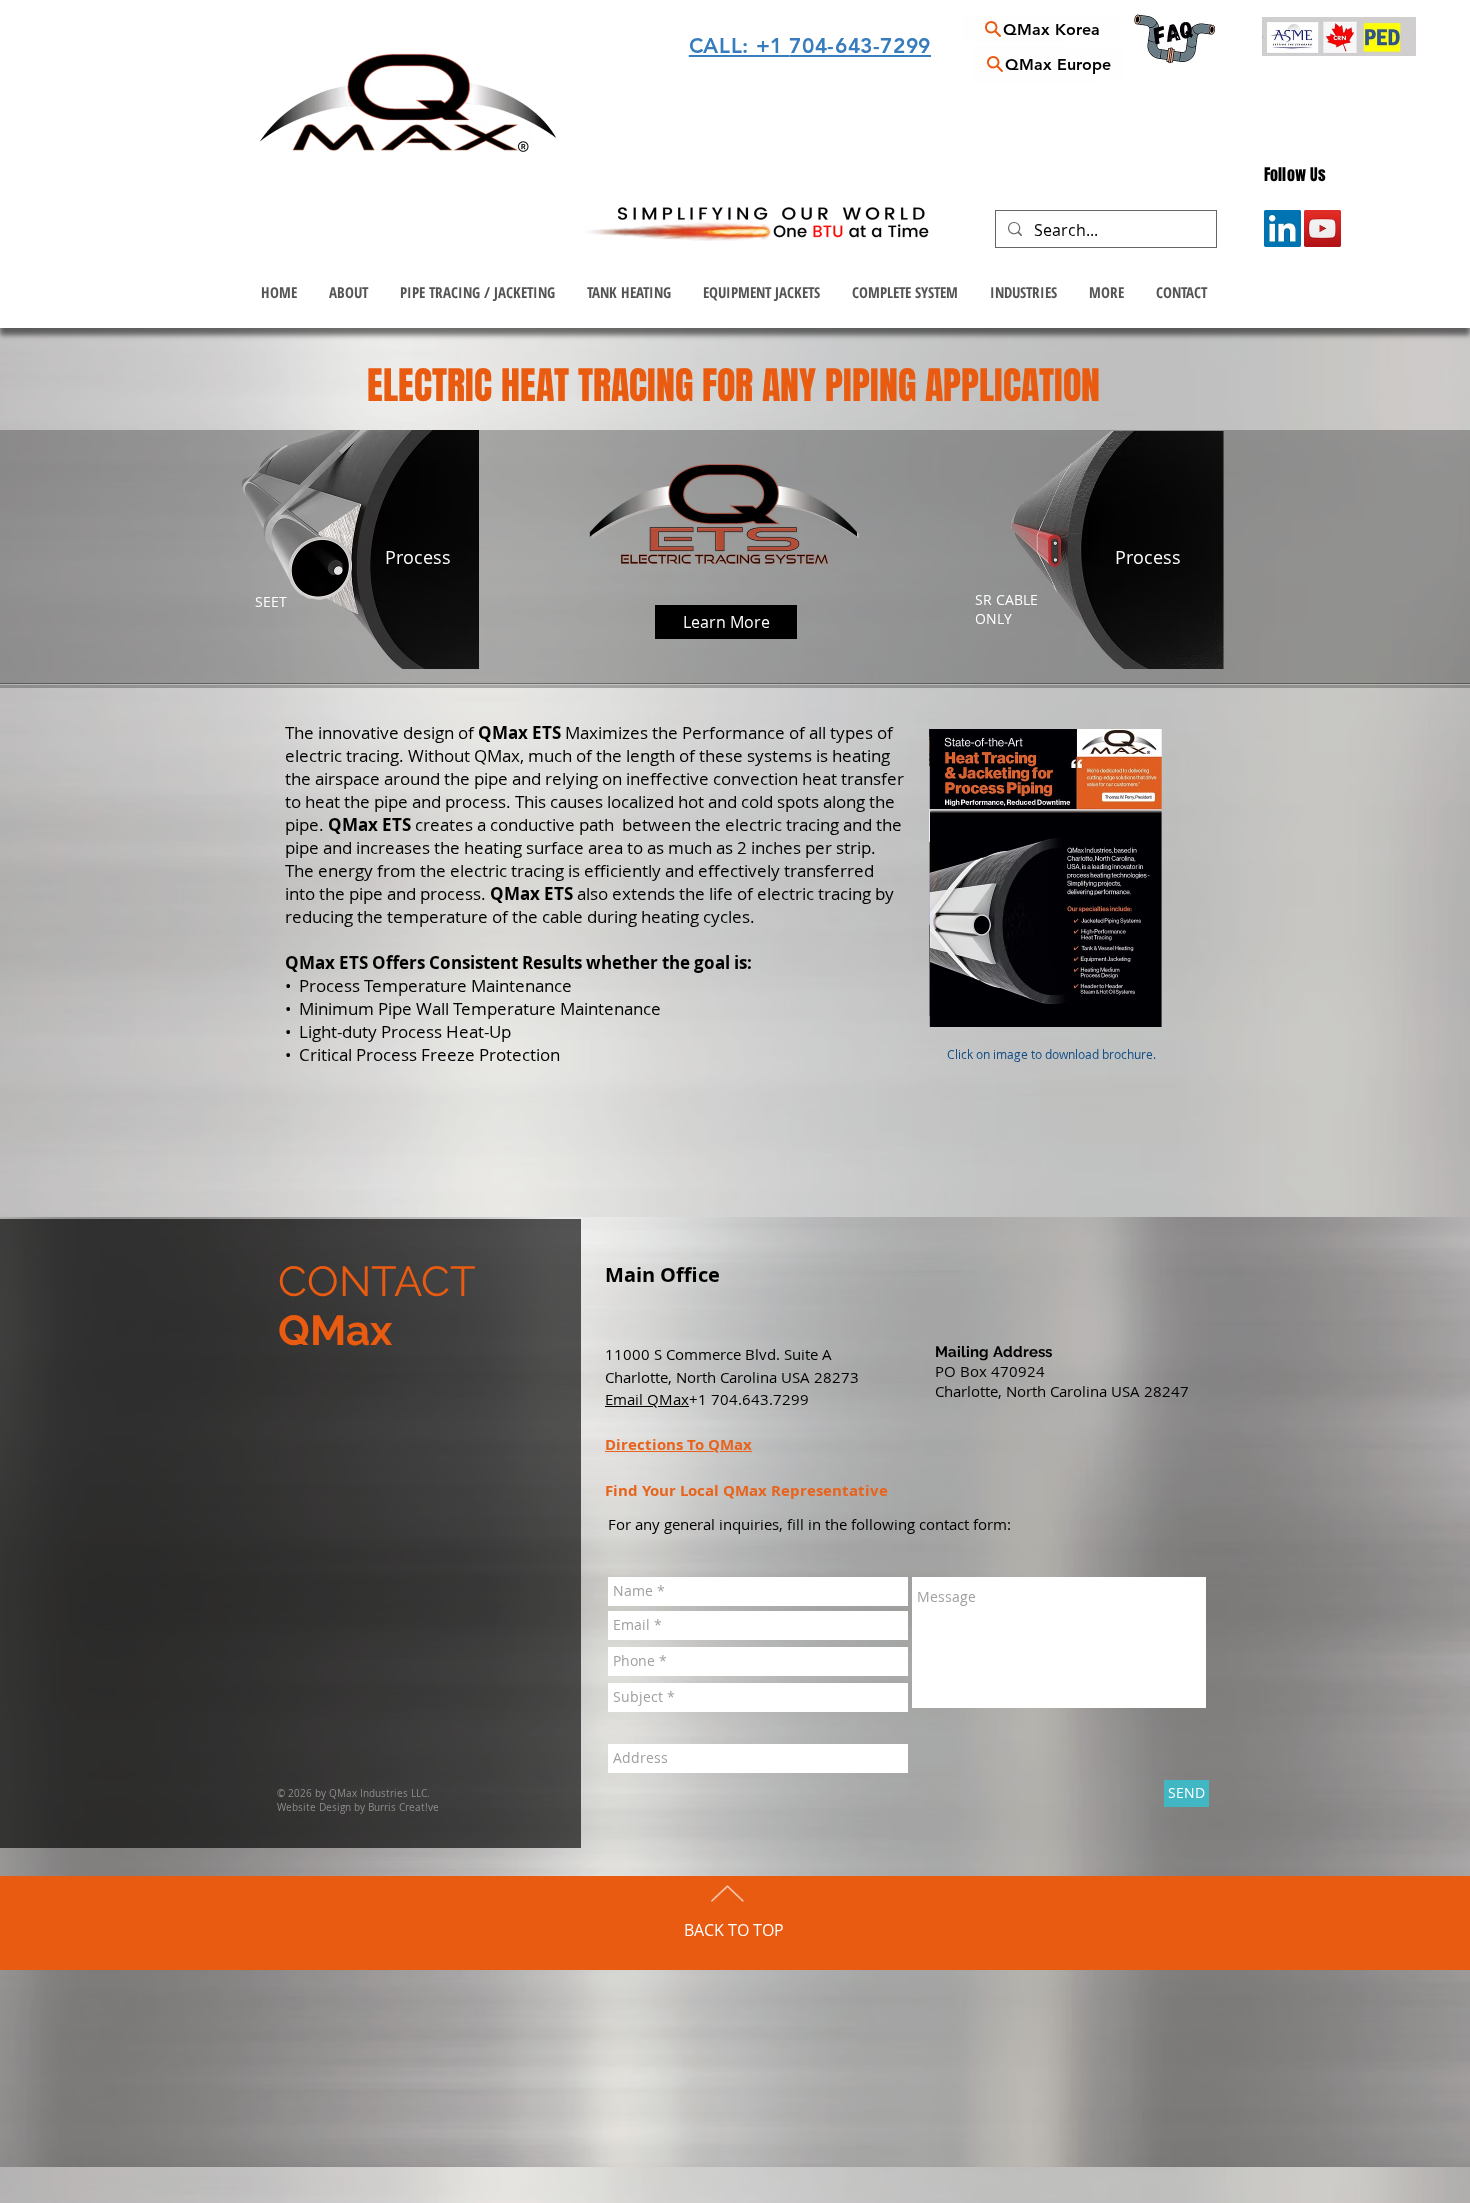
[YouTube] (1322, 228)
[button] (477, 292)
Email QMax (647, 1399)
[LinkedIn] (1282, 228)
